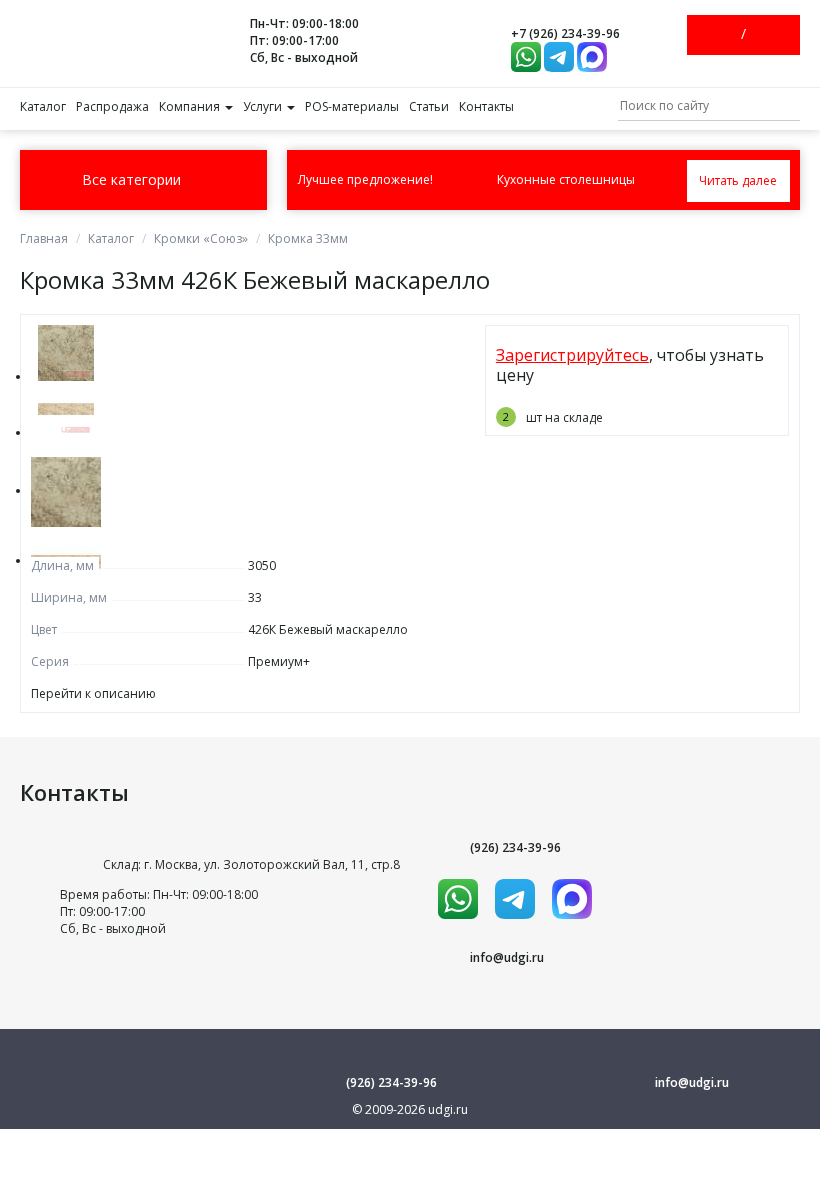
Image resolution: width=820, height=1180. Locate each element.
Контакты (486, 106)
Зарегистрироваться (761, 35)
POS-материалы (352, 106)
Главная (44, 238)
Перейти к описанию (93, 693)
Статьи (429, 106)
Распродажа (112, 106)
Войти (726, 35)
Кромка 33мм (308, 238)
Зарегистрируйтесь (572, 355)
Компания (191, 106)
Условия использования (410, 1136)
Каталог (43, 106)
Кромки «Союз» (201, 238)
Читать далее (738, 180)
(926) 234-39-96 (515, 847)
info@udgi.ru (507, 957)
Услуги (264, 106)
